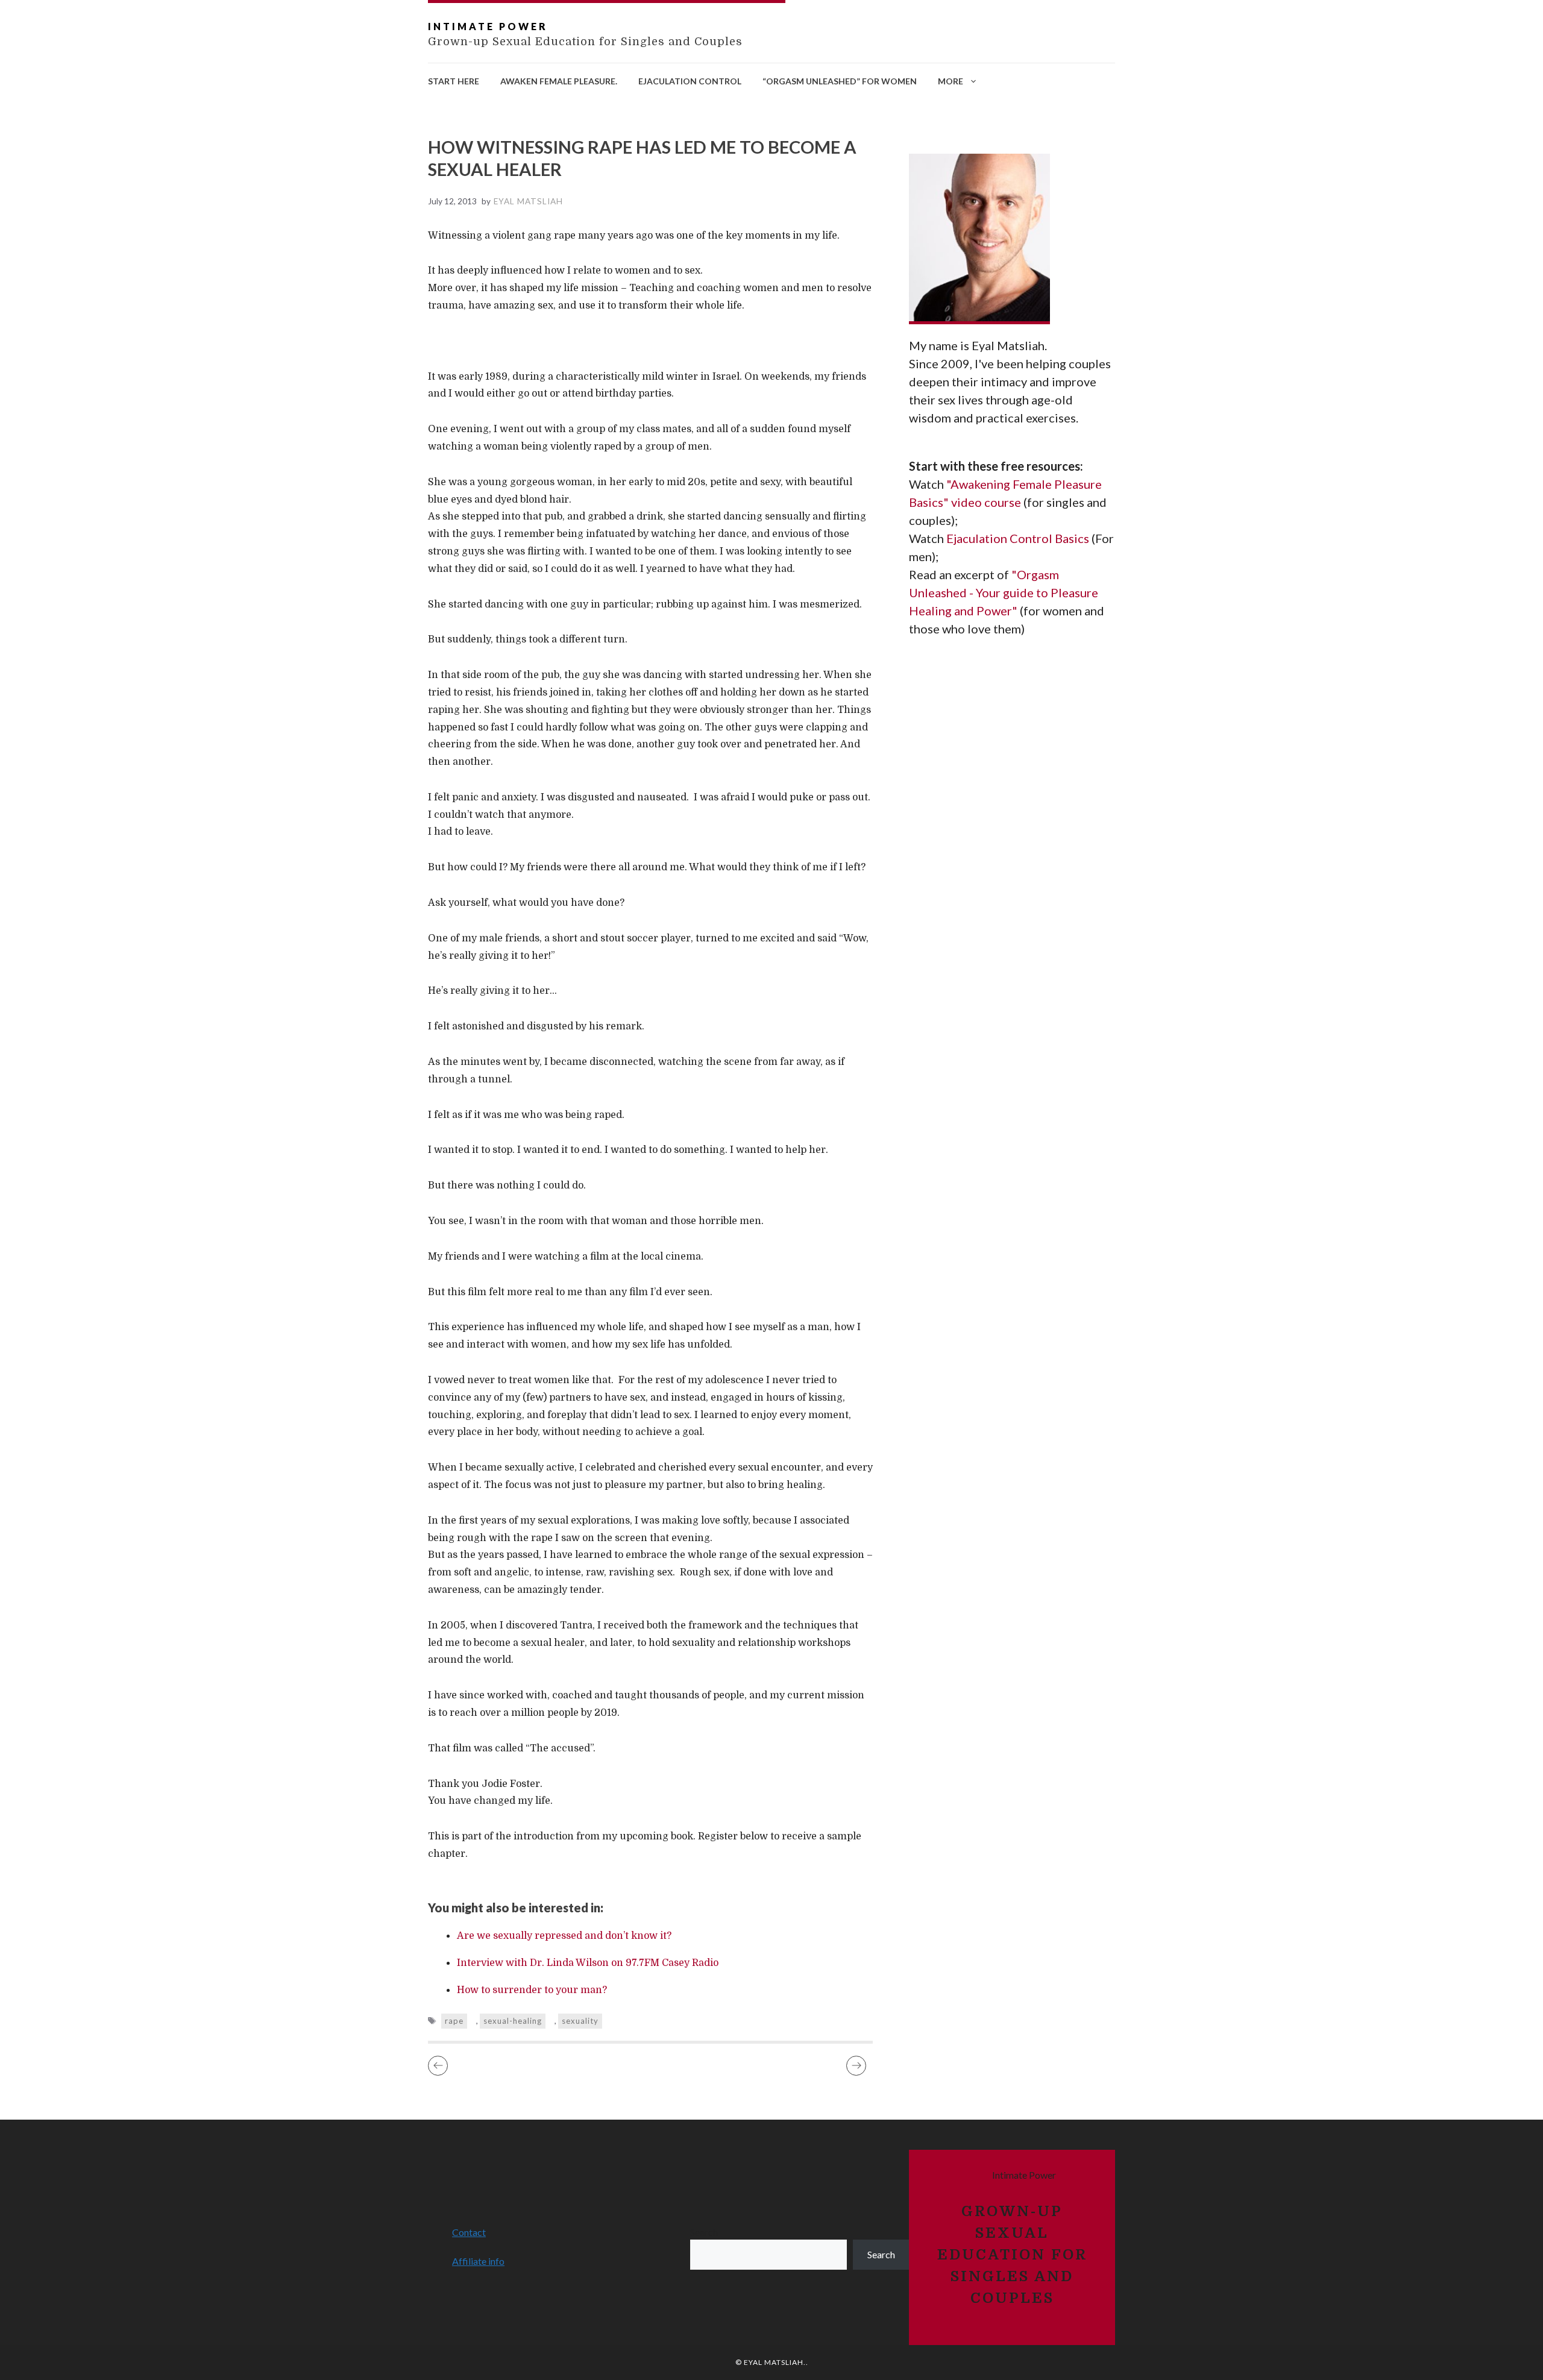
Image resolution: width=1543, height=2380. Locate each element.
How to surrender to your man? (532, 1990)
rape (454, 2021)
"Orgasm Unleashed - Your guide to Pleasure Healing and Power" (1004, 592)
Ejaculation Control (690, 81)
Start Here (454, 81)
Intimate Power (488, 26)
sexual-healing (513, 2021)
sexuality (580, 2021)
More (951, 81)
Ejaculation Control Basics (1019, 538)
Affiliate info (478, 2261)
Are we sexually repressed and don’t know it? (564, 1936)
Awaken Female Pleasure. (559, 81)
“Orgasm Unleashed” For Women (840, 81)
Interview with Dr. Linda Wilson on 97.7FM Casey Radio (588, 1963)
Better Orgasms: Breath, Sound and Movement (856, 2066)
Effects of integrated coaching (438, 2066)
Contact (469, 2232)
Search (704, 2232)
